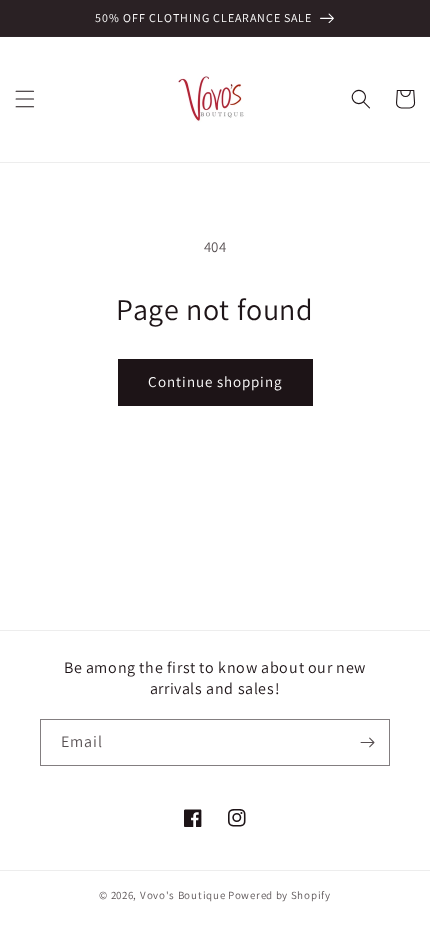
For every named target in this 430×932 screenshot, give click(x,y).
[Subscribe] (367, 742)
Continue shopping (215, 381)
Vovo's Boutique (183, 895)
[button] (25, 99)
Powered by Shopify (279, 895)
